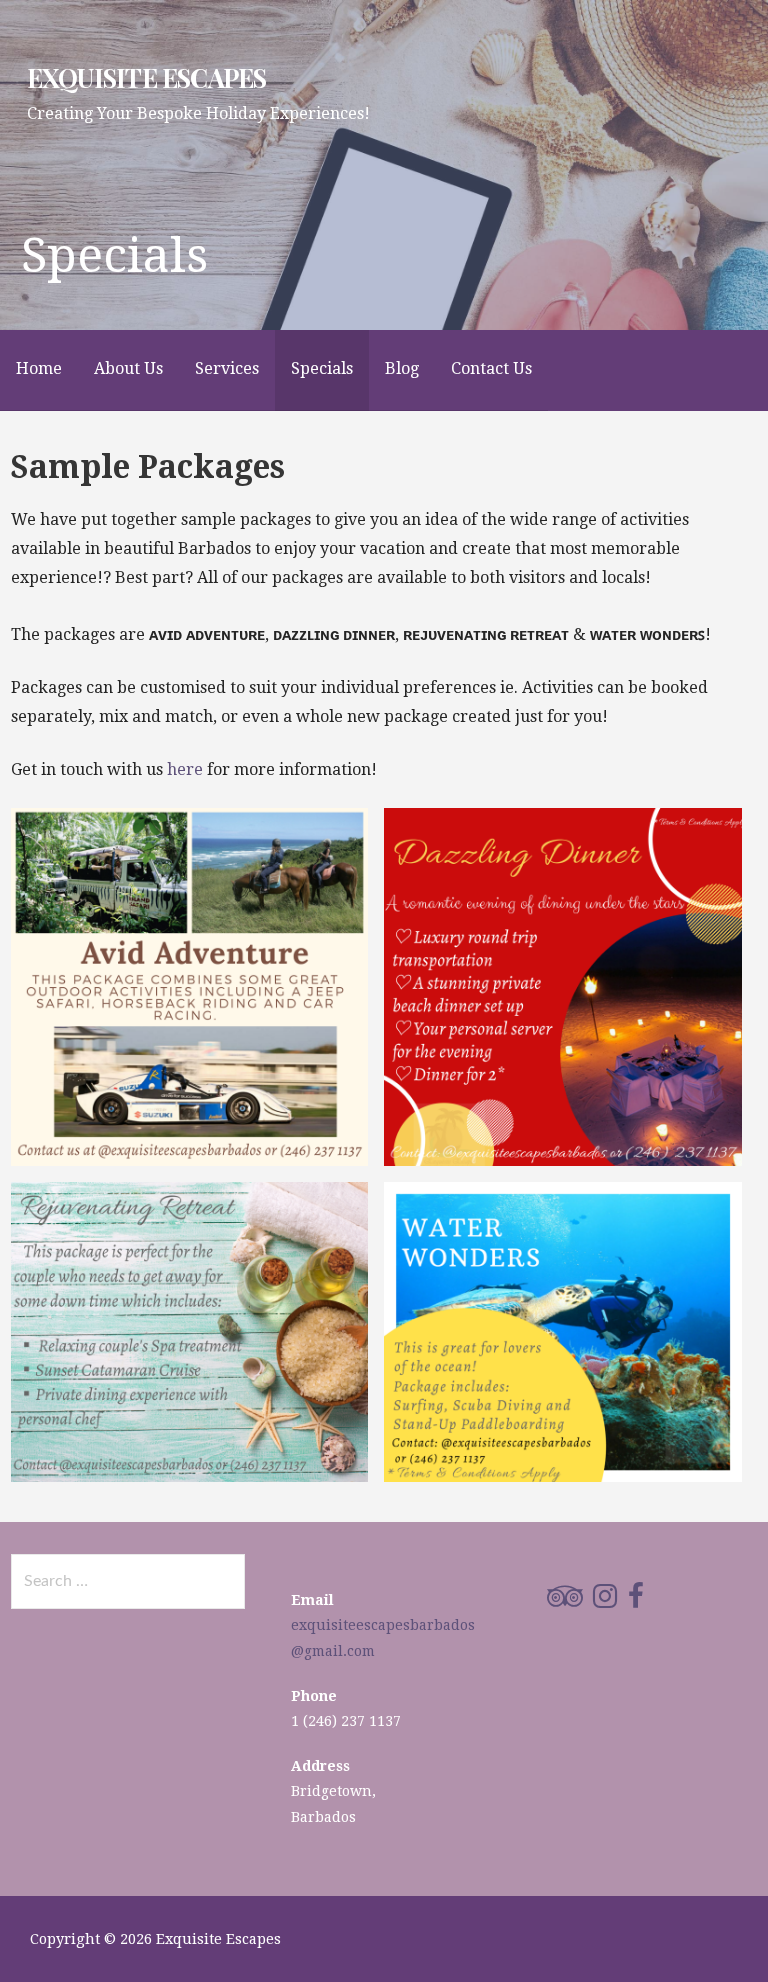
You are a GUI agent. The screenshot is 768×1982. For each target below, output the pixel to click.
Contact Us (491, 368)
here (185, 769)
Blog (402, 368)
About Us (128, 368)
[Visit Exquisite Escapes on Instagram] (605, 1601)
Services (227, 368)
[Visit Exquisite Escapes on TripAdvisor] (565, 1601)
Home (39, 368)
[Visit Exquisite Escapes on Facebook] (636, 1601)
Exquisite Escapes (147, 77)
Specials (322, 368)
